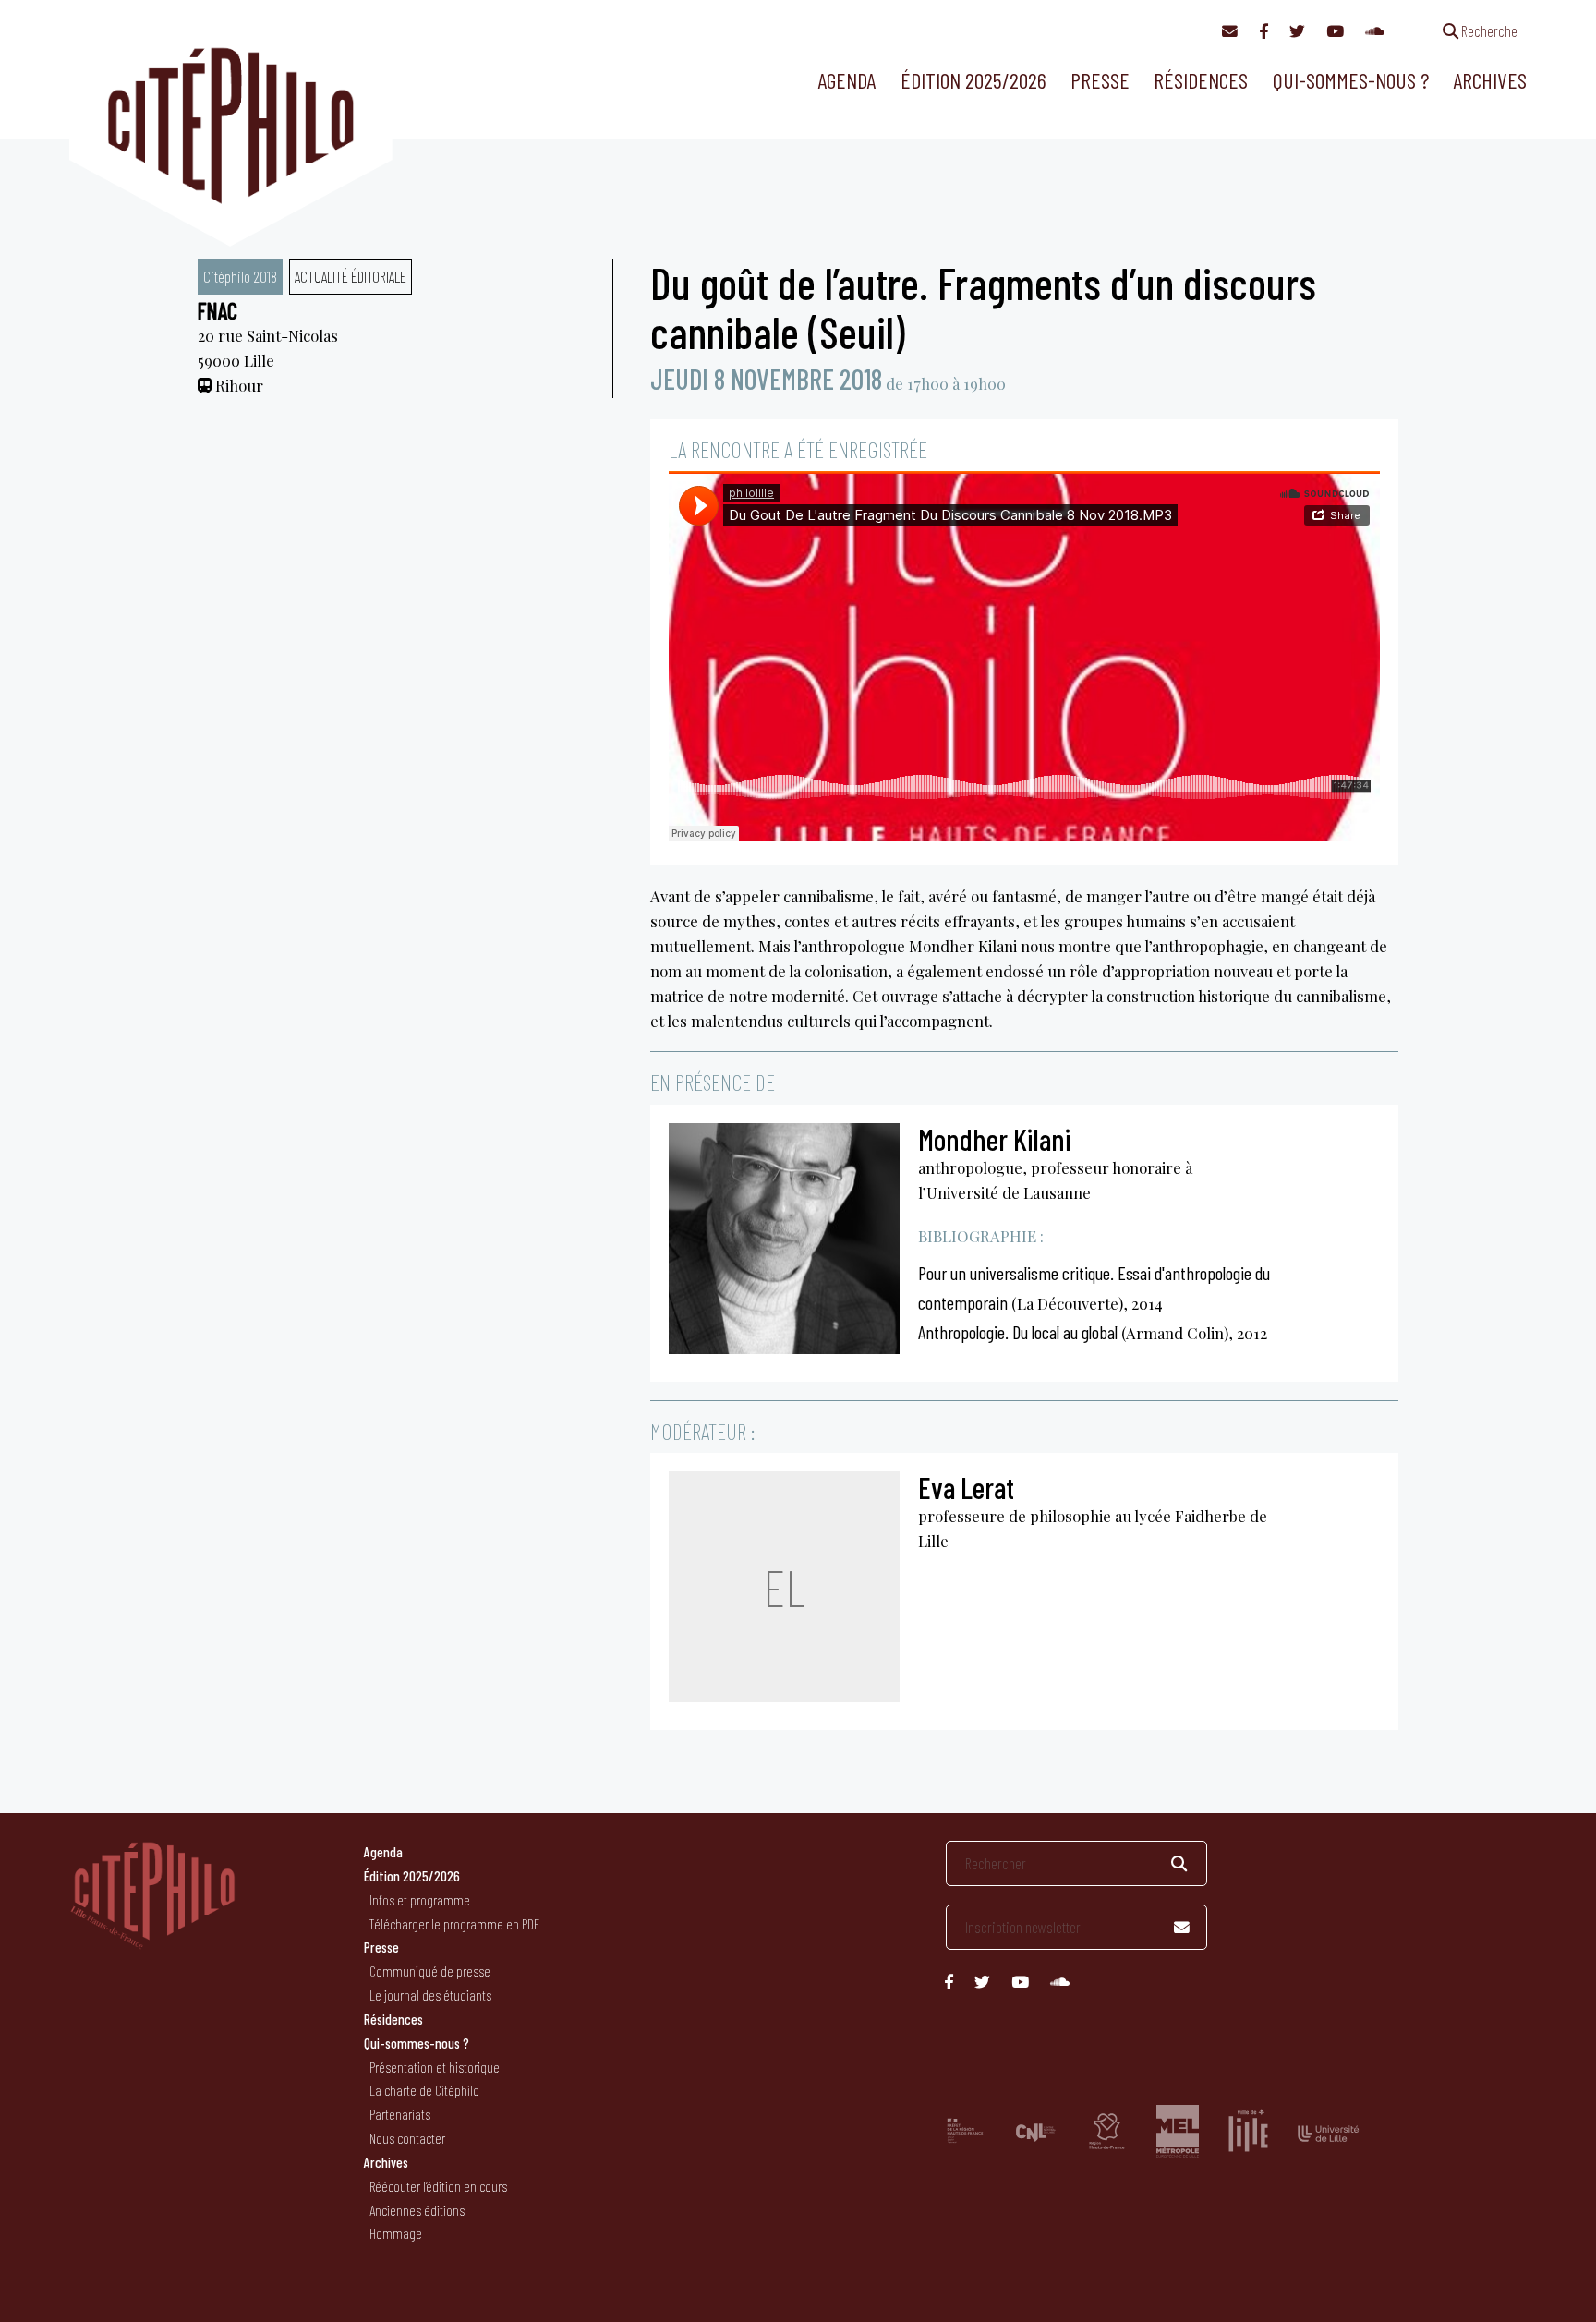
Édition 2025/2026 (973, 80)
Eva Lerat (966, 1487)
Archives (1490, 80)
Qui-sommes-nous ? (1351, 80)
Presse (1100, 80)
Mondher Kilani (994, 1139)
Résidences (1201, 80)
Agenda (846, 80)
